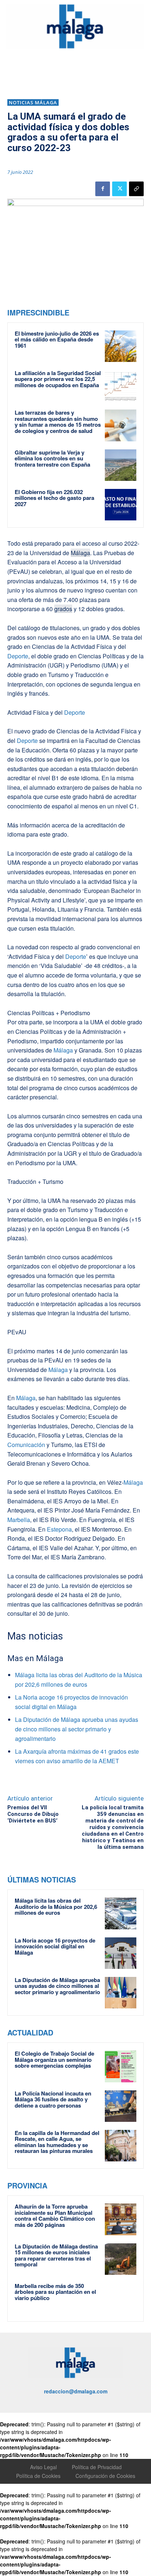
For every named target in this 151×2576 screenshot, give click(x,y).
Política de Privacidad (97, 2467)
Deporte (18, 656)
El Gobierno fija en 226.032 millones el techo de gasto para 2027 (54, 498)
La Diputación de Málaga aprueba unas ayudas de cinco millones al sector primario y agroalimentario (77, 1729)
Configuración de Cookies (105, 2476)
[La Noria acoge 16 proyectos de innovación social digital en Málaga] (121, 1953)
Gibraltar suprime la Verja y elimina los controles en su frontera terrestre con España (52, 458)
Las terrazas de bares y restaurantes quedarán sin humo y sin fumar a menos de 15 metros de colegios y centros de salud (58, 422)
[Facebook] (103, 189)
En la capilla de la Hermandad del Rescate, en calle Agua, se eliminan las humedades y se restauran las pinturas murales (57, 2142)
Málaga (80, 553)
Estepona (59, 1529)
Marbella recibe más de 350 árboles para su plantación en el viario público (55, 2292)
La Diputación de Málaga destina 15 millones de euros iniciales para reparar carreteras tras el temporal (56, 2255)
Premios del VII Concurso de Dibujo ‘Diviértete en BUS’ (33, 1814)
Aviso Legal (43, 2467)
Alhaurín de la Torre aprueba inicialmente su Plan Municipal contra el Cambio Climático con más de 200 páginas (55, 2216)
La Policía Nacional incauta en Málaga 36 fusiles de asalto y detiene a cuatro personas (53, 2099)
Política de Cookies (38, 2476)
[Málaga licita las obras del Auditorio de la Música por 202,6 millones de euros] (121, 1913)
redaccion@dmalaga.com (76, 2391)
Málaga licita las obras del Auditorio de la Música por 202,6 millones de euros (56, 1906)
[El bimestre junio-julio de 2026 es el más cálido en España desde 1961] (121, 346)
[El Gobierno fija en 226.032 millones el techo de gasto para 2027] (121, 505)
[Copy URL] (136, 189)
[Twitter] (119, 189)
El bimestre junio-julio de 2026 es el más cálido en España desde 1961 (57, 339)
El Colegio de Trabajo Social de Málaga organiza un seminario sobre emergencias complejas (54, 2059)
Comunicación (26, 1445)
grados (63, 609)
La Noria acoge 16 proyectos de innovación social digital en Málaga (55, 1946)
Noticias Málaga (33, 102)
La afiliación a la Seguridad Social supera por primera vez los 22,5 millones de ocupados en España (58, 379)
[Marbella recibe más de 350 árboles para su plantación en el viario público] (121, 2299)
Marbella (19, 1520)
